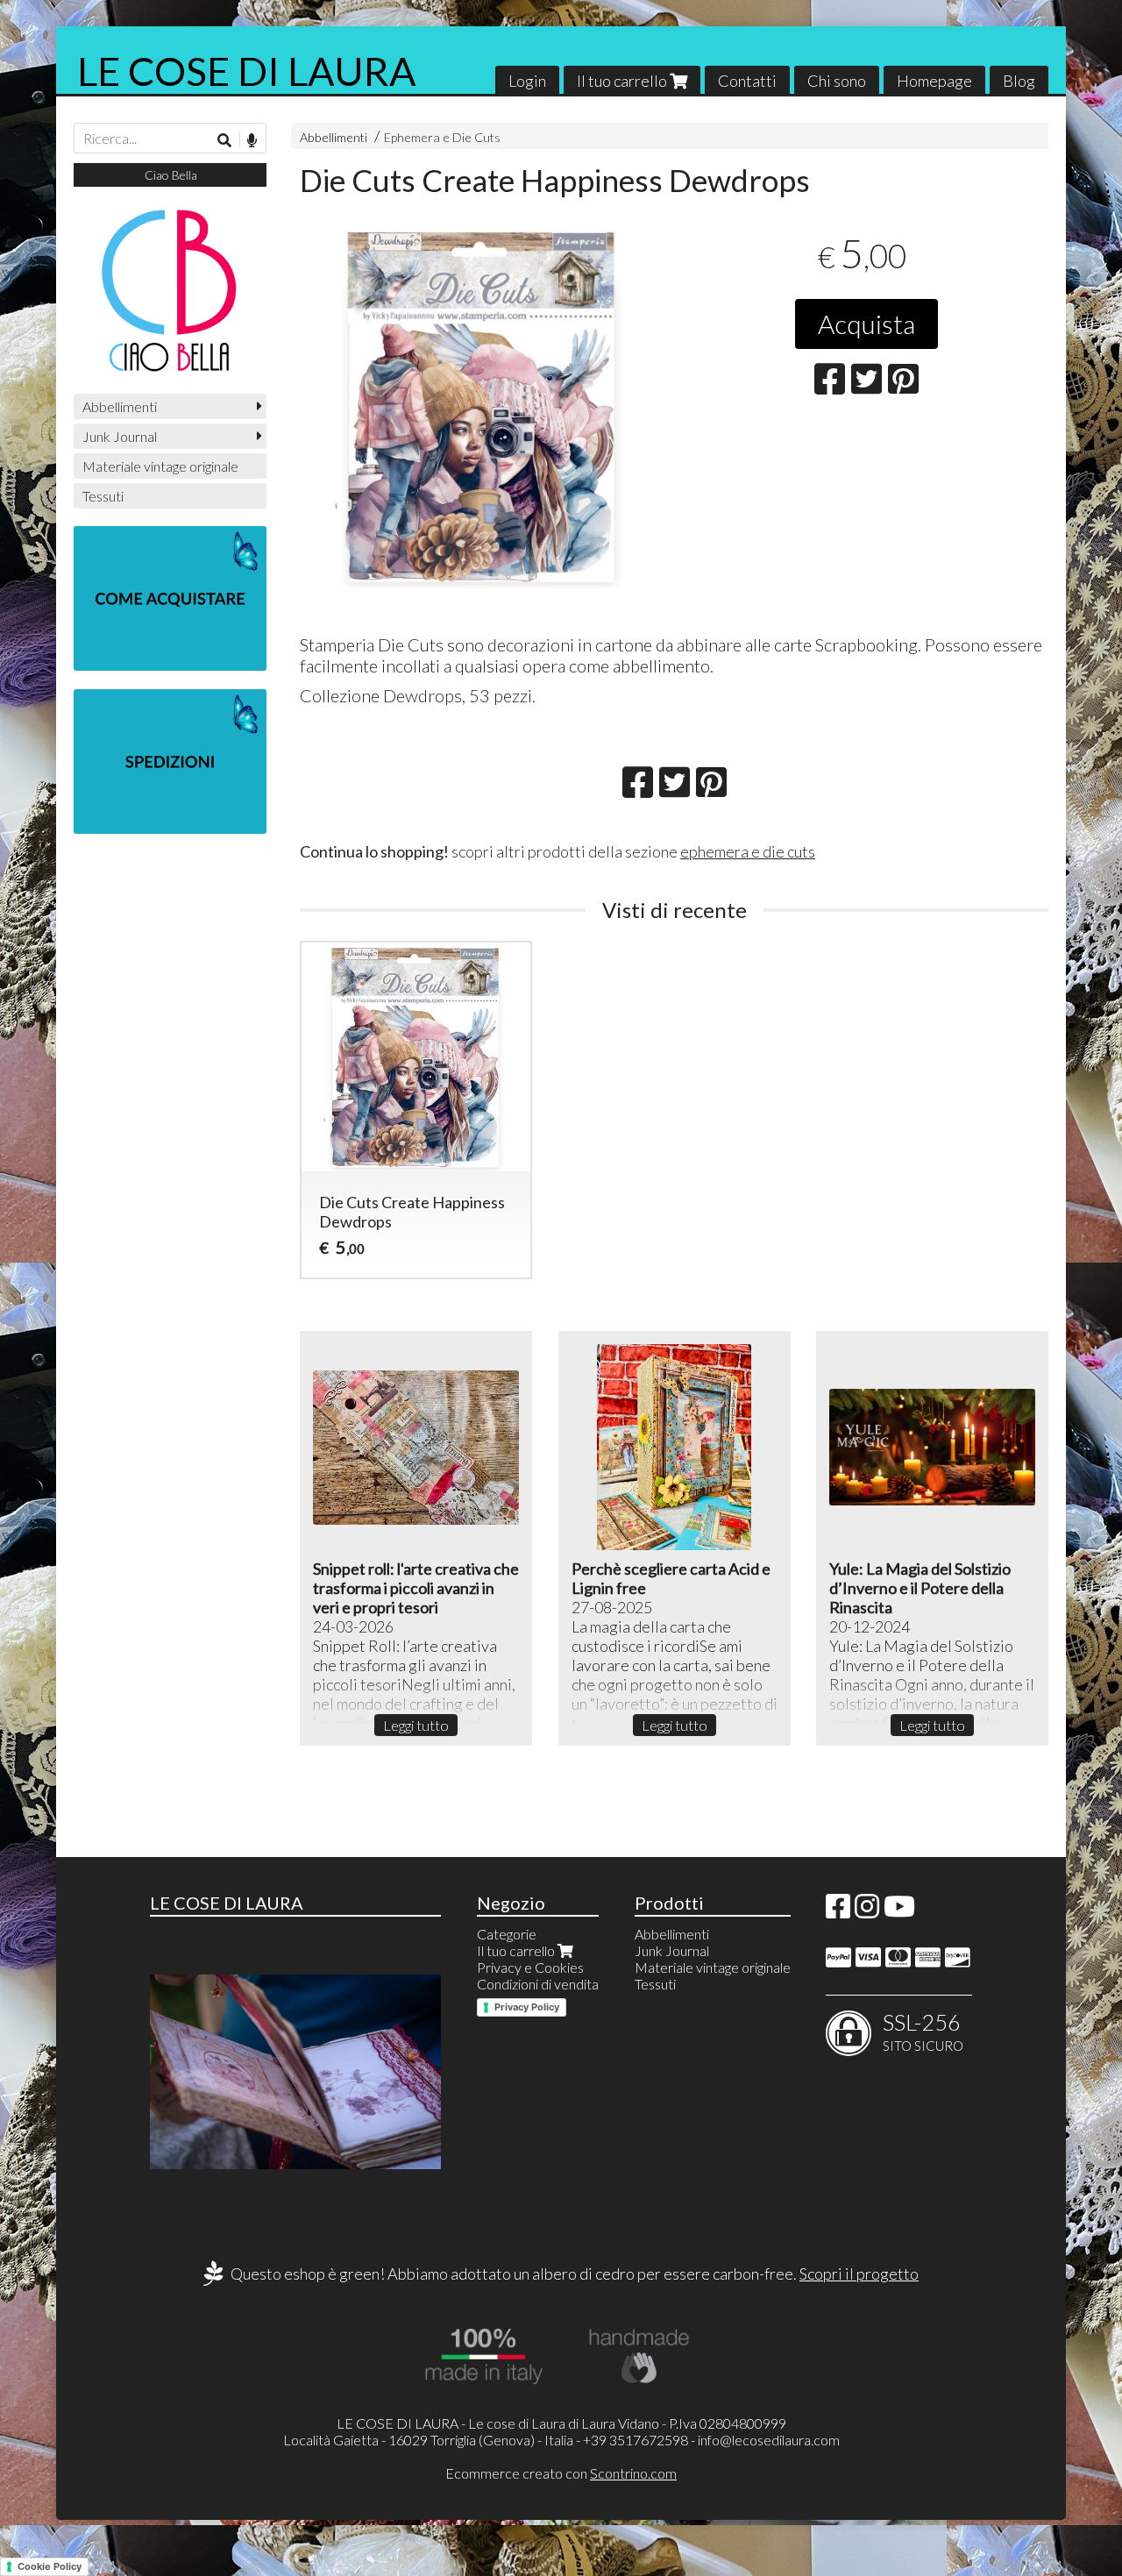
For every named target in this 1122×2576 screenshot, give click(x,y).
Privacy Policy (527, 2007)
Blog (1019, 81)
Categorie (507, 1934)
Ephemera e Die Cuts (442, 137)
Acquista (866, 324)
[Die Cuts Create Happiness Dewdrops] (482, 406)
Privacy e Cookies (530, 1967)
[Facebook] (838, 1911)
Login (527, 81)
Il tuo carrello (623, 81)
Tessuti (103, 496)
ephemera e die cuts (748, 851)
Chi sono (837, 81)
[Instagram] (867, 1911)
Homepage (934, 81)
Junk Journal (120, 436)
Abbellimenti (334, 137)
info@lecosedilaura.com (769, 2440)
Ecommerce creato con (561, 2473)
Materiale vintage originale (160, 466)
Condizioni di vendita (538, 1984)
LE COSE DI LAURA (247, 71)
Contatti (747, 81)
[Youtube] (899, 1911)
